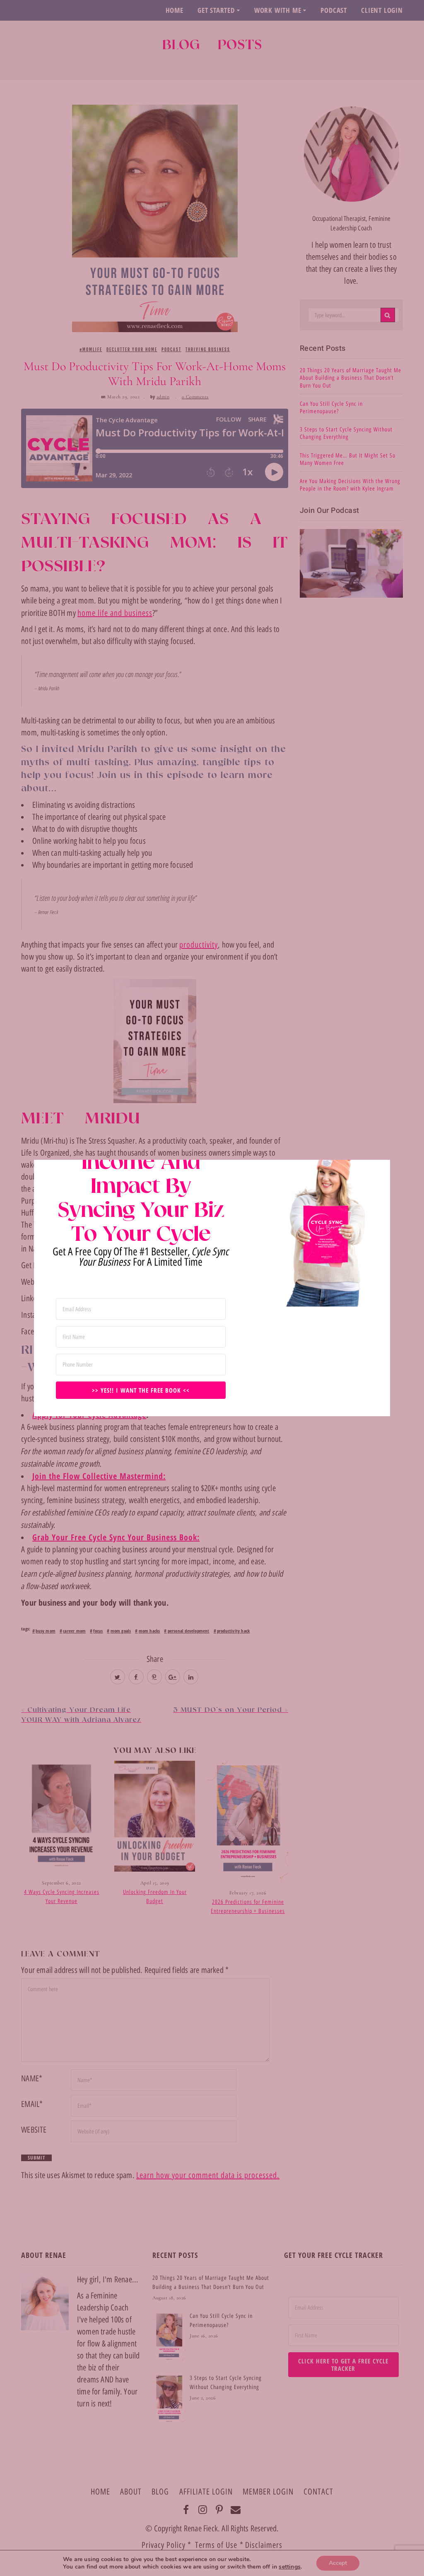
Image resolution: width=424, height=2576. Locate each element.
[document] (212, 1288)
